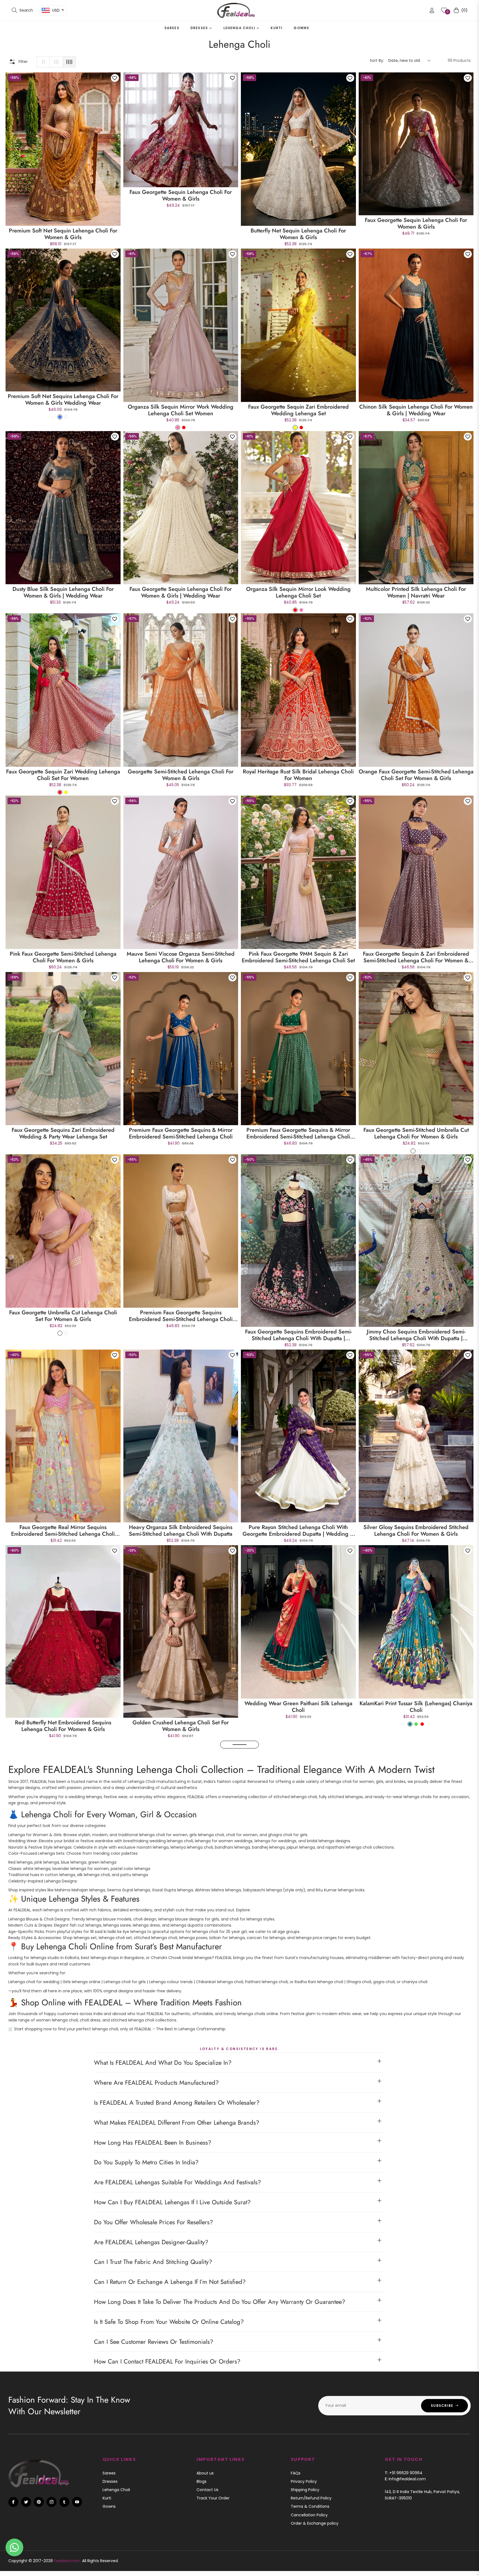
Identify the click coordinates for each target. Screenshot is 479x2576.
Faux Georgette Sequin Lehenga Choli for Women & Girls (181, 196)
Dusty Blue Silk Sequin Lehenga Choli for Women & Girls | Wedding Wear (63, 593)
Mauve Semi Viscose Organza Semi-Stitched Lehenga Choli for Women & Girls (181, 957)
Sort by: (377, 60)
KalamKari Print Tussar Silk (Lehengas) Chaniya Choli (416, 1707)
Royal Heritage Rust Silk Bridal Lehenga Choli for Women (298, 775)
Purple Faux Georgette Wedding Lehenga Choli (416, 2066)
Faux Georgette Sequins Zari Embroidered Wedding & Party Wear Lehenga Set (63, 1133)
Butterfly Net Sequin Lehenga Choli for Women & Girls (298, 234)
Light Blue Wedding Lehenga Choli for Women (63, 2232)
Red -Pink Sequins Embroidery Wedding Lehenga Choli (181, 2232)
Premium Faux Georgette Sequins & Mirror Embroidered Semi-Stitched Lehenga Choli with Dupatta (298, 1133)
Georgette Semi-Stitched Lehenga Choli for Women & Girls (181, 775)
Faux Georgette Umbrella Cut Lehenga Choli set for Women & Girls (63, 1316)
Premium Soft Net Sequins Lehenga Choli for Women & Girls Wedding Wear (63, 400)
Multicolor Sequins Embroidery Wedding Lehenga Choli (298, 2232)
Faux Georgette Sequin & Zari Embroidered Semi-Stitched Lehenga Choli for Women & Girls (416, 957)
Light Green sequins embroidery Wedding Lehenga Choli (298, 2066)
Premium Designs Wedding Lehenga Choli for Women (416, 1893)
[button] (22, 10)
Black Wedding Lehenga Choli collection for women (181, 2066)
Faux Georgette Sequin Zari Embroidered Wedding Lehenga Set (298, 410)
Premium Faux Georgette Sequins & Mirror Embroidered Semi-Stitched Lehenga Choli (181, 1133)
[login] (432, 10)
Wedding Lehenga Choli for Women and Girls (63, 1889)
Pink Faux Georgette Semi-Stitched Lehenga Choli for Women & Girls (63, 957)
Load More (239, 2253)
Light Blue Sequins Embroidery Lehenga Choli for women (416, 2232)
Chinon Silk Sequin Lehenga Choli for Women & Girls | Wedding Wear (416, 410)
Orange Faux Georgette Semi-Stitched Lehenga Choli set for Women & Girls (416, 775)
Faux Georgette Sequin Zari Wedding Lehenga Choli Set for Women (63, 775)
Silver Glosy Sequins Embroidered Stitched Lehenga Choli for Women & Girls (416, 1531)
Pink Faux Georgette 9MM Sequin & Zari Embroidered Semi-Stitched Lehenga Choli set (298, 957)
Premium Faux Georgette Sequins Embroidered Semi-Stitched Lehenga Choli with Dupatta (181, 1316)
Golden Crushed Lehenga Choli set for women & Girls (181, 1726)
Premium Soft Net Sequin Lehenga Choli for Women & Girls (63, 234)
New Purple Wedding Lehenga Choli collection (63, 2066)
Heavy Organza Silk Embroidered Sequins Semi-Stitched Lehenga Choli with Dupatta (181, 1531)
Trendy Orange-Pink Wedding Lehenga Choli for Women (298, 1893)
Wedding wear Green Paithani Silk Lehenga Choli (298, 1707)
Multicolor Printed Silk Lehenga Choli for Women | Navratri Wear (416, 593)
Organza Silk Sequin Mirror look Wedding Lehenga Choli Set (298, 593)
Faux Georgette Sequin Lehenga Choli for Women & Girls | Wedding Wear (181, 593)
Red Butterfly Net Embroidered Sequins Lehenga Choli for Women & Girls (63, 1726)
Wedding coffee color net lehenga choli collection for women (181, 1893)
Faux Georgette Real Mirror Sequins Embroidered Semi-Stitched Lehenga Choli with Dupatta (63, 1531)
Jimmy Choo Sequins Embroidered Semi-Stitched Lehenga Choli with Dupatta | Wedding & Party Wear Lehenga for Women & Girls (416, 1335)
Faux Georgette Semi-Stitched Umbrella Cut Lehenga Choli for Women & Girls (416, 1133)
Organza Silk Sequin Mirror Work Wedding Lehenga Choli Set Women (181, 410)
